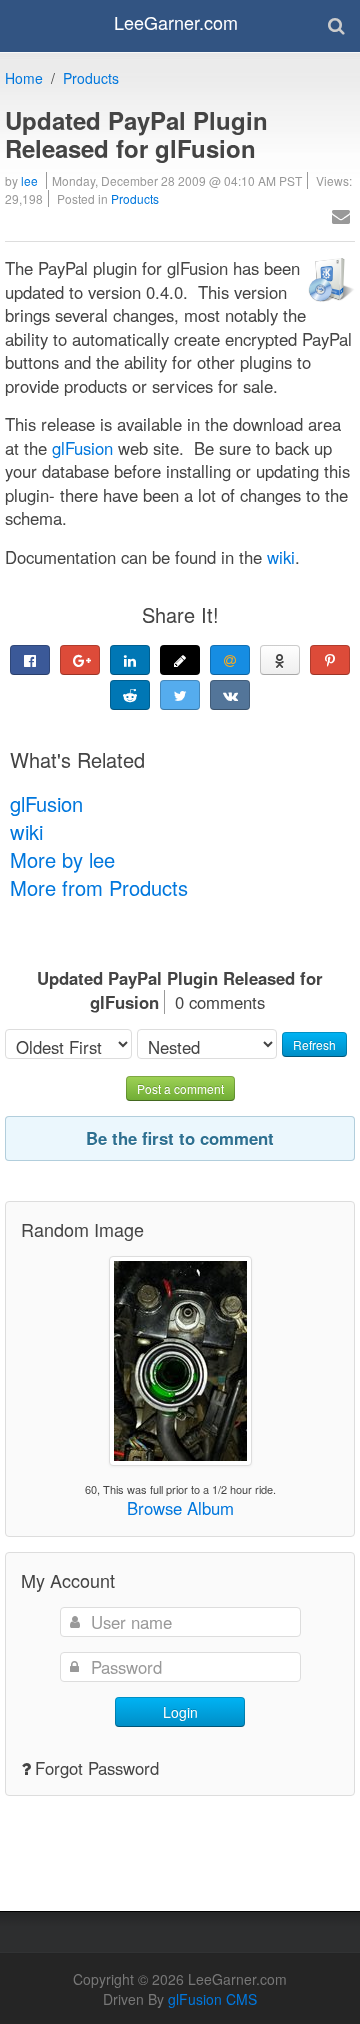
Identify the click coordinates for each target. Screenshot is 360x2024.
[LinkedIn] (130, 660)
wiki (26, 831)
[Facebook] (30, 660)
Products (91, 78)
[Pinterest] (330, 660)
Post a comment (180, 1088)
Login (180, 1712)
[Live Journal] (180, 660)
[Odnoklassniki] (280, 660)
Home (24, 78)
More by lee (62, 859)
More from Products (99, 887)
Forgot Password (97, 1768)
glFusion (46, 803)
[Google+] (80, 660)
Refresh (314, 1044)
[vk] (230, 695)
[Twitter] (180, 695)
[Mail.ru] (230, 660)
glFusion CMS (212, 1999)
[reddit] (130, 695)
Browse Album (180, 1508)
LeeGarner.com (176, 22)
